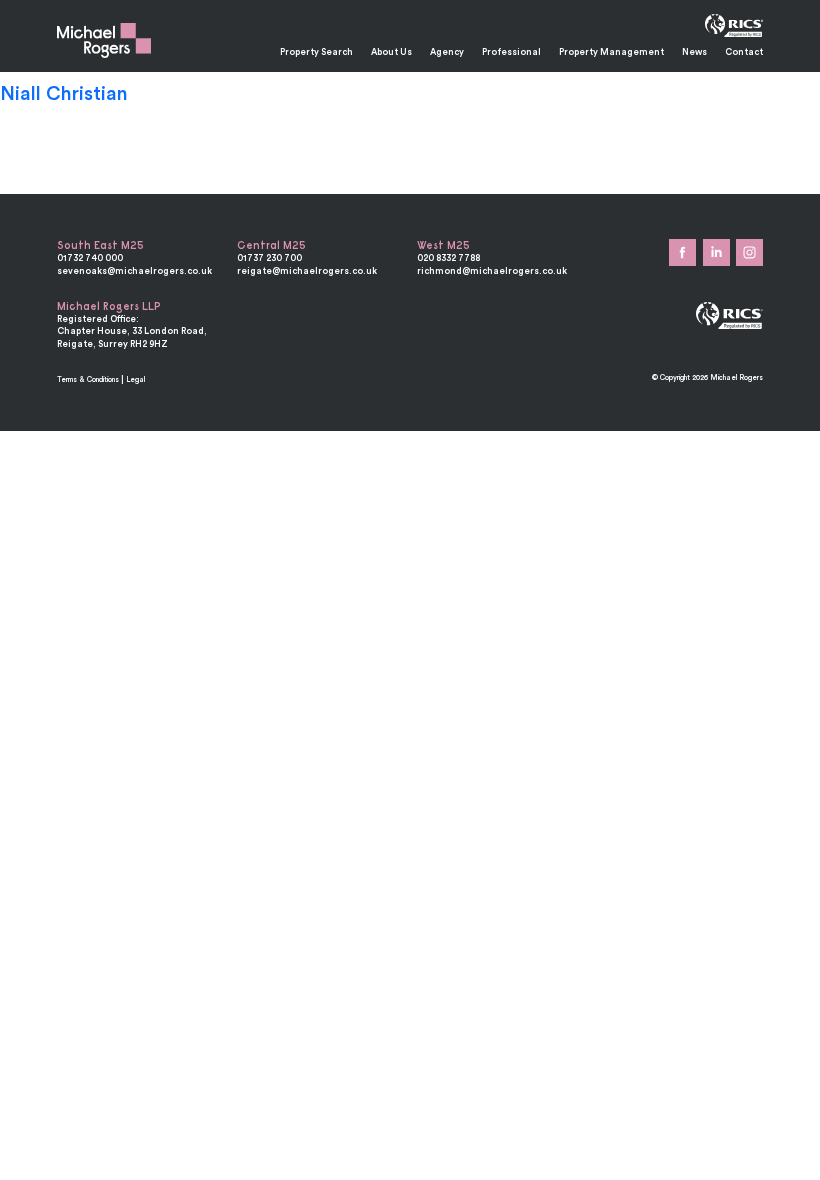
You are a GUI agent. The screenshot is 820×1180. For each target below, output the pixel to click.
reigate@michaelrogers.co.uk (307, 270)
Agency (447, 51)
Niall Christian (64, 93)
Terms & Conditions (88, 379)
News (694, 51)
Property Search (316, 51)
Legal (135, 379)
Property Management (611, 51)
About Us (391, 51)
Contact (744, 51)
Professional (511, 51)
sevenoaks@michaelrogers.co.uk (134, 270)
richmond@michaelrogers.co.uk (492, 270)
